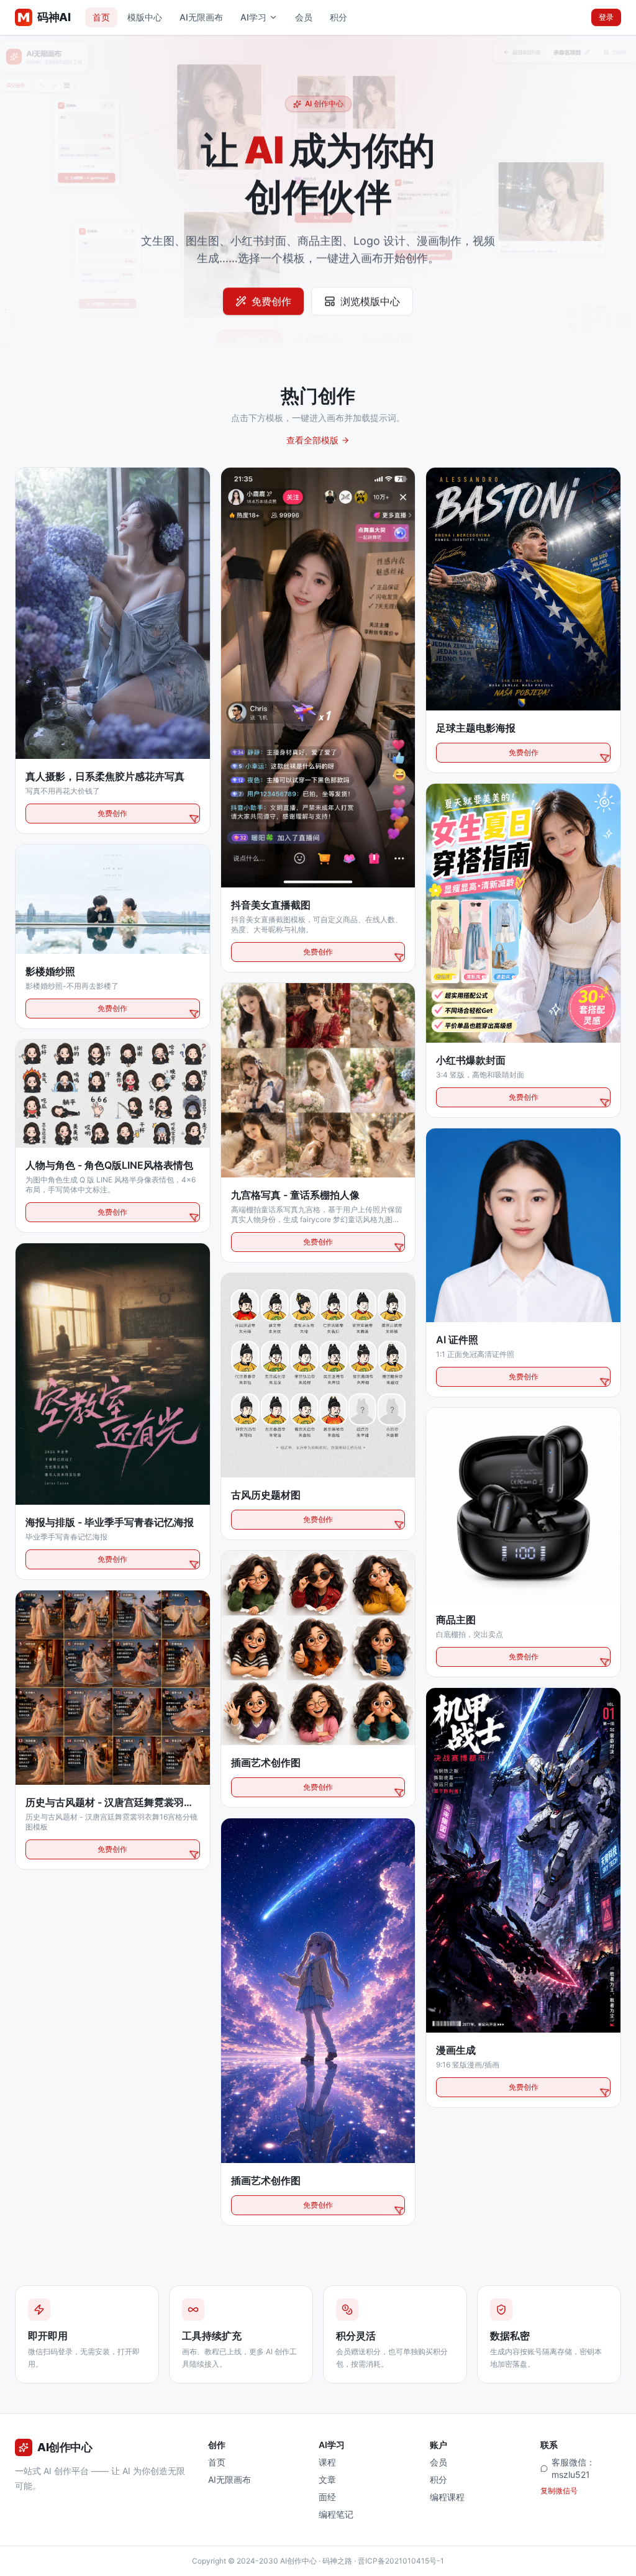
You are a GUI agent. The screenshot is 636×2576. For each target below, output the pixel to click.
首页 (101, 17)
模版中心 (145, 17)
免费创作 (271, 311)
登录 (606, 17)
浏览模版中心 (370, 311)
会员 (304, 17)
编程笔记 (336, 2514)
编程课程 (447, 2497)
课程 (327, 2462)
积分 (338, 17)
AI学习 (253, 17)
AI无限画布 (201, 17)
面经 (327, 2497)
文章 (327, 2479)
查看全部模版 (312, 440)
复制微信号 (559, 2491)
